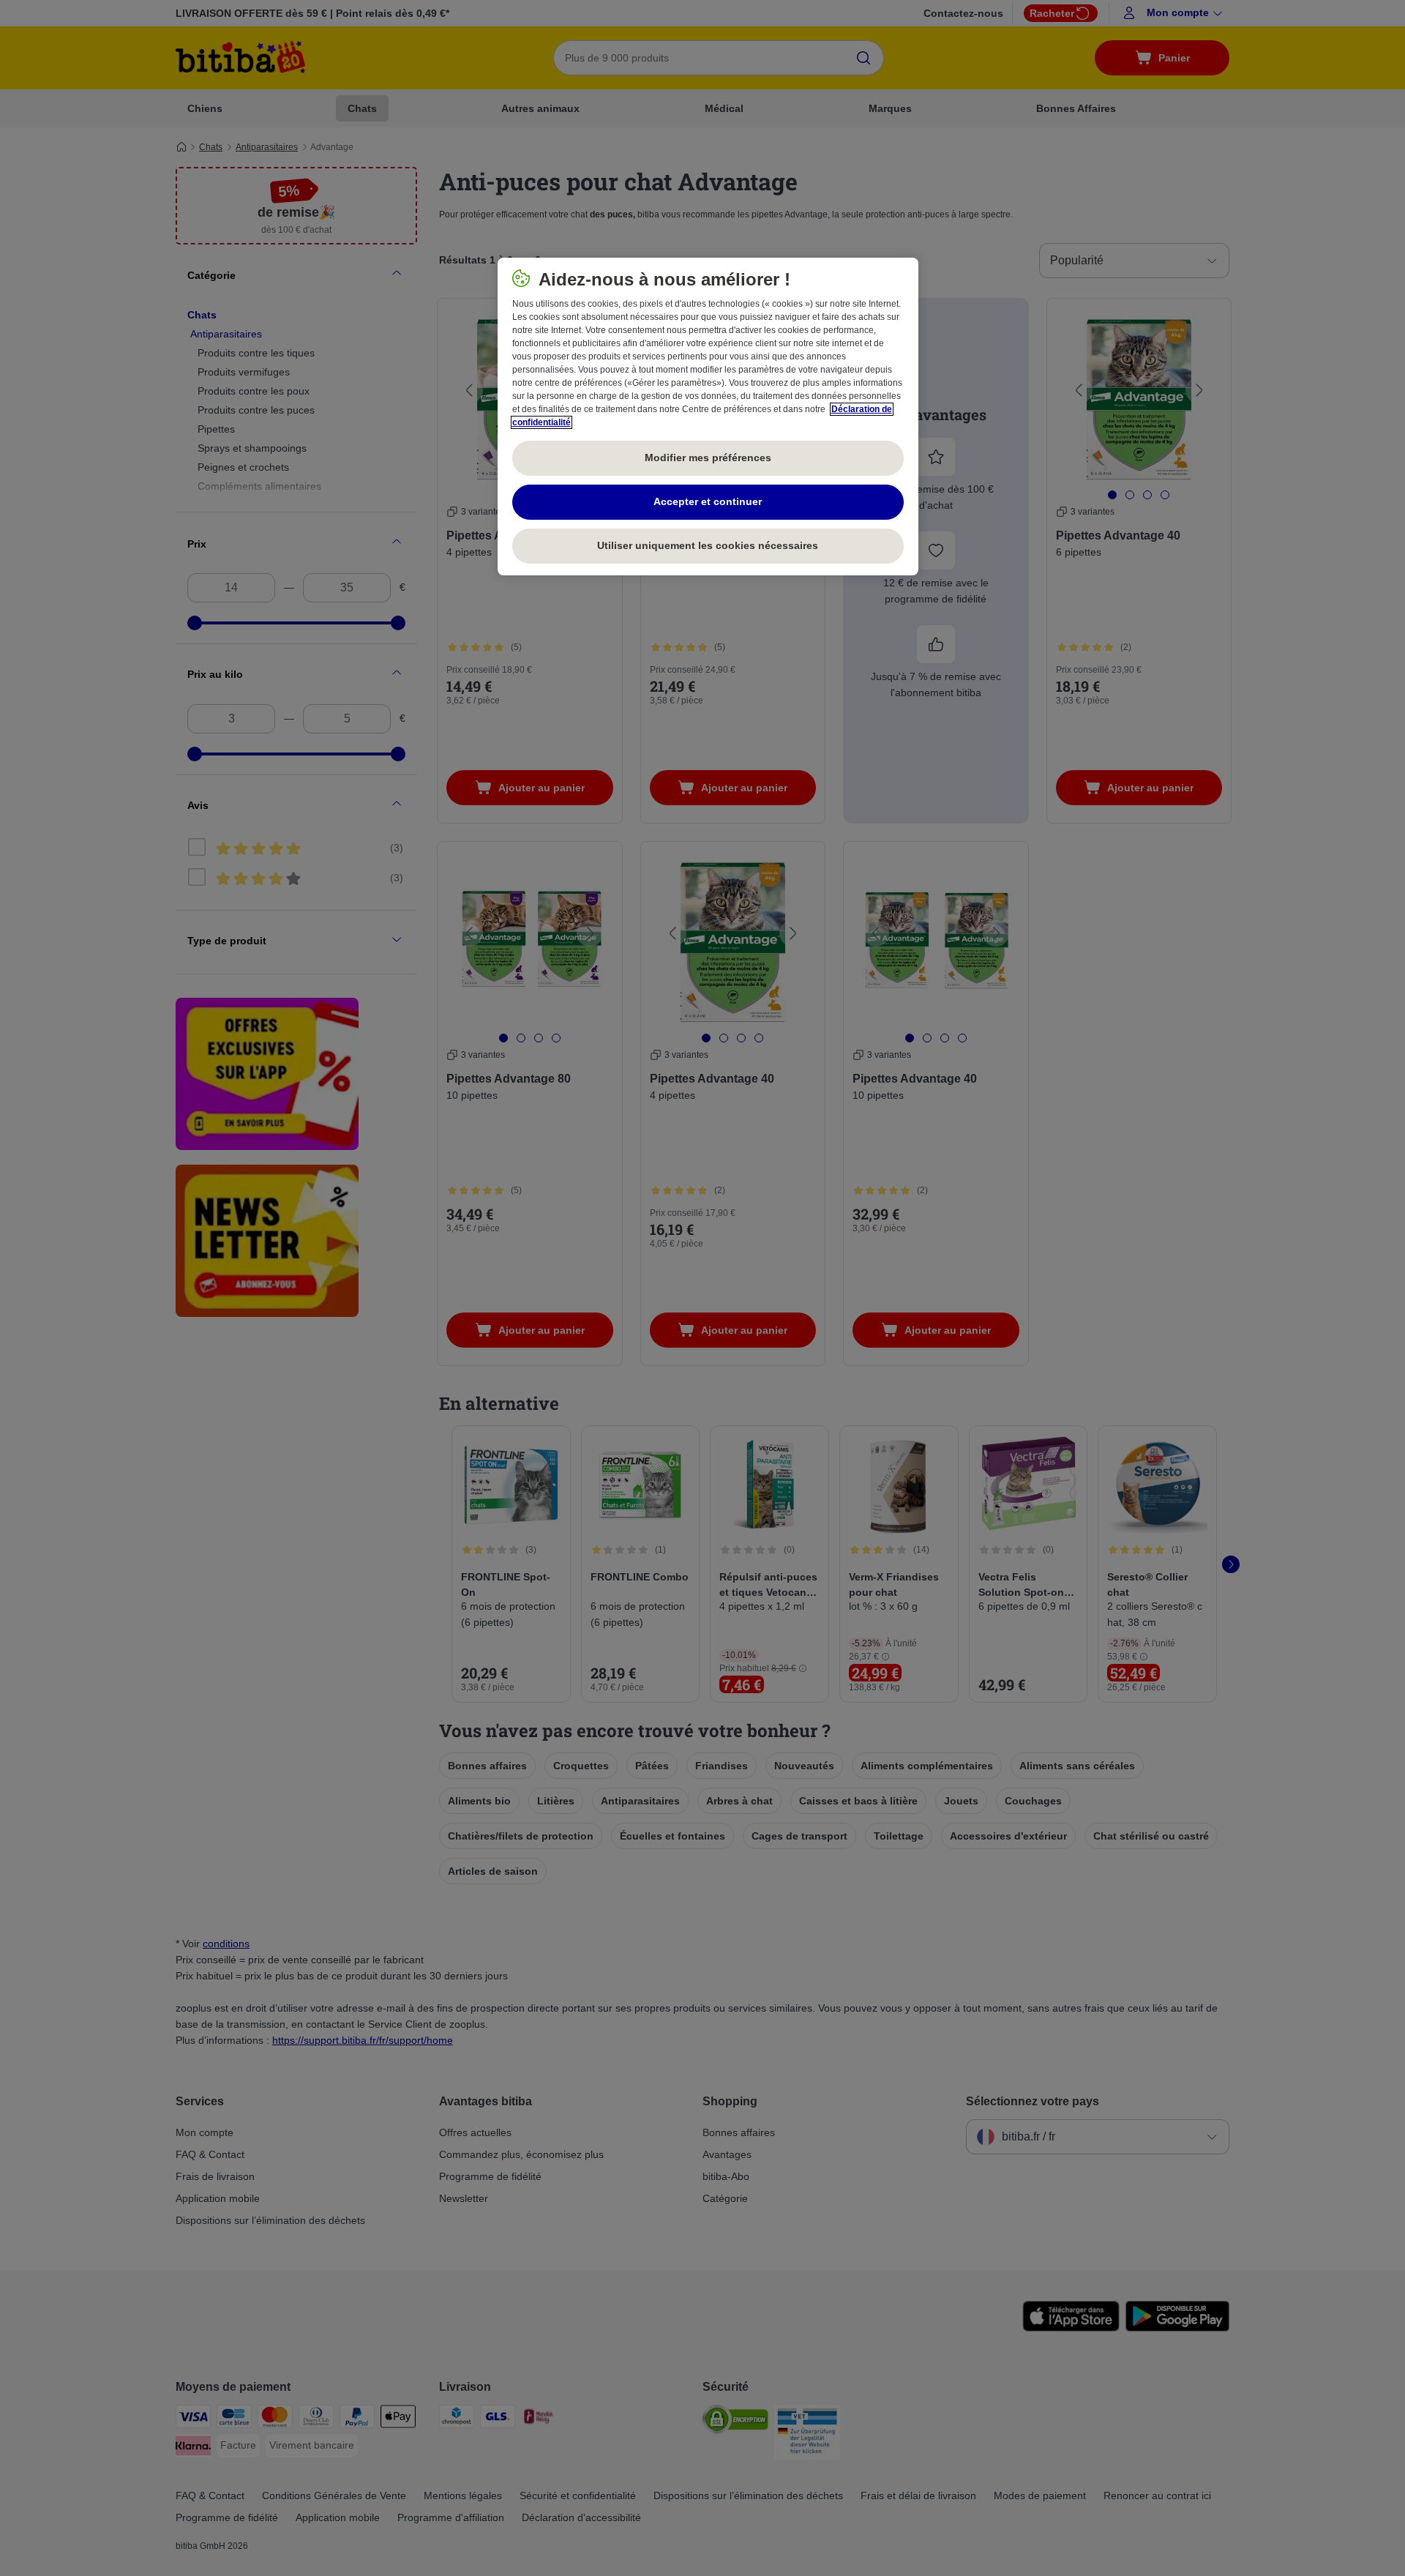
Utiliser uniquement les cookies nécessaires (708, 545)
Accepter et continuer (708, 501)
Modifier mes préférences (708, 458)
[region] (708, 417)
